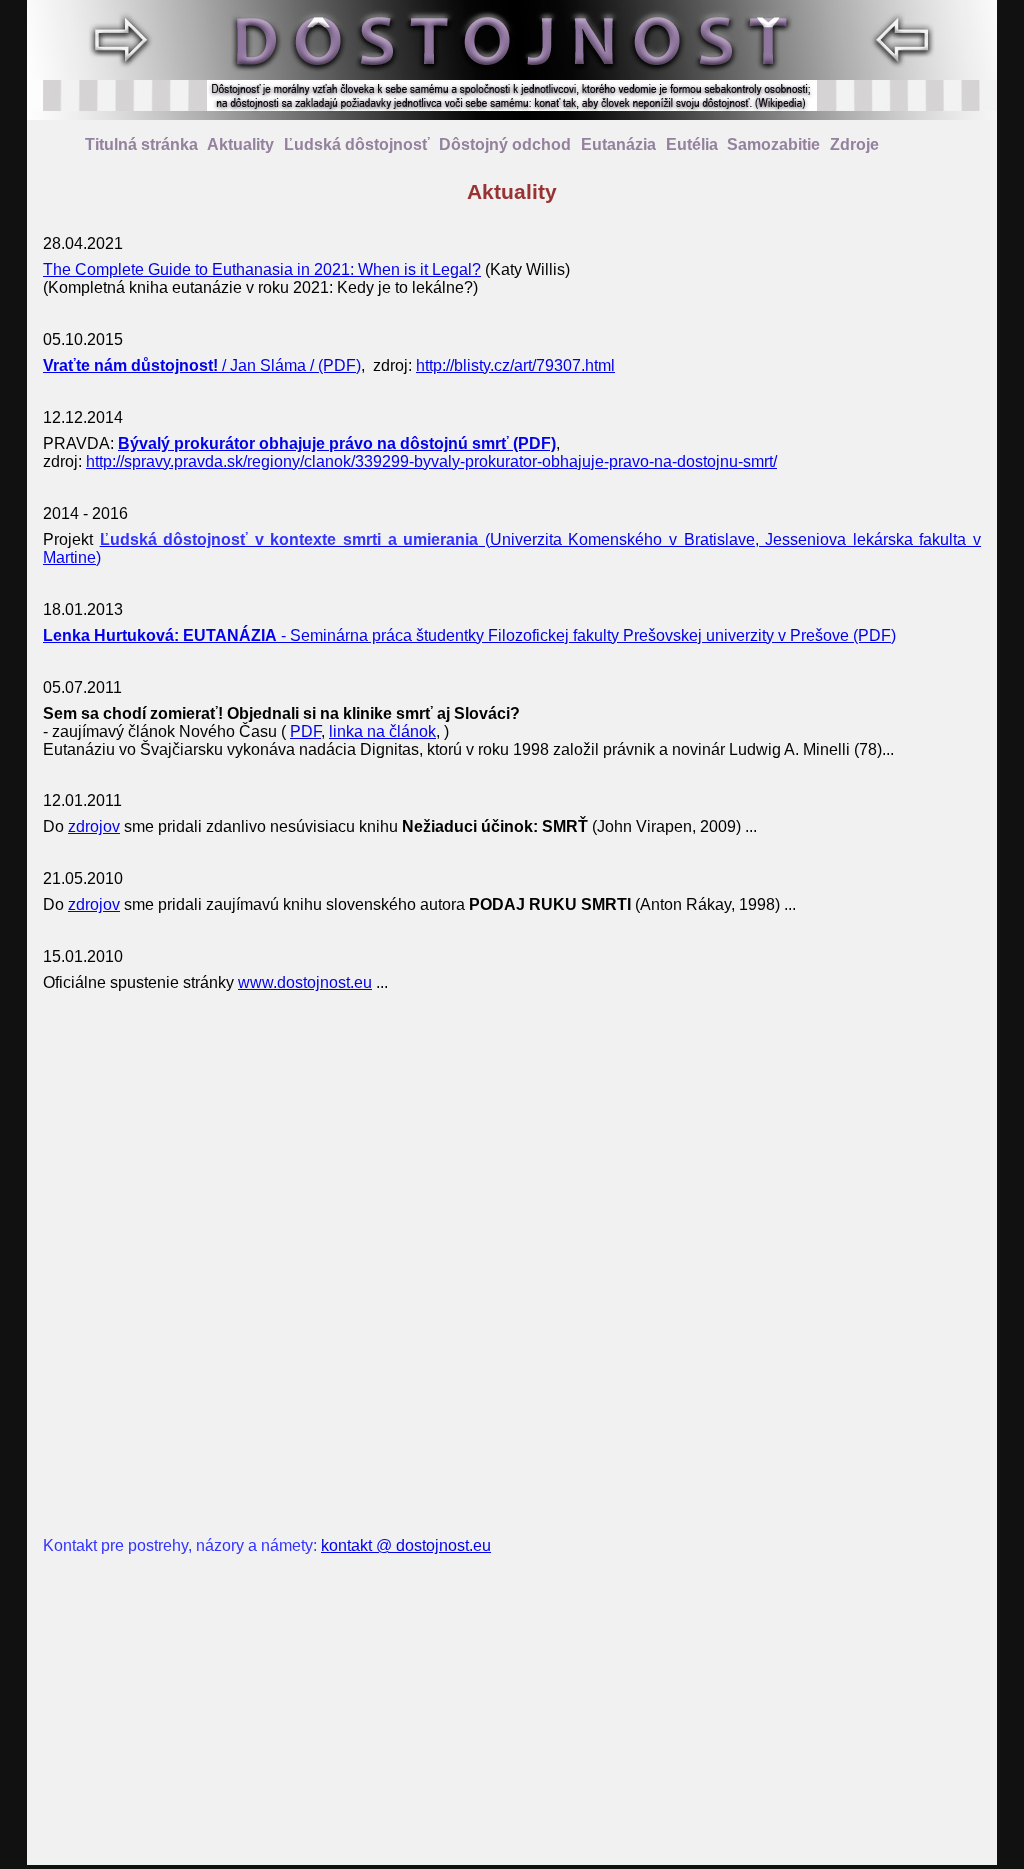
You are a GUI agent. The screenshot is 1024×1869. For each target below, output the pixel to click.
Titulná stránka (141, 144)
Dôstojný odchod (505, 144)
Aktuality (240, 144)
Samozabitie (773, 144)
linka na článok (382, 731)
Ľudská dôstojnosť (357, 144)
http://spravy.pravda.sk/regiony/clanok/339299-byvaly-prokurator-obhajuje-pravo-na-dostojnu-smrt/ (431, 461)
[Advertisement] (512, 1264)
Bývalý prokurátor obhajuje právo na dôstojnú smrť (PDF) (337, 443)
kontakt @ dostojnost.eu (406, 1545)
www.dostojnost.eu (305, 982)
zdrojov (94, 826)
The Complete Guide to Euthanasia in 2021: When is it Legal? (262, 269)
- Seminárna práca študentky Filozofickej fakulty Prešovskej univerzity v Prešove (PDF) (469, 635)
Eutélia (692, 144)
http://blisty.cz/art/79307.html (515, 365)
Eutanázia (618, 144)
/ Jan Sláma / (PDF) (202, 365)
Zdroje (854, 144)
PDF (305, 731)
